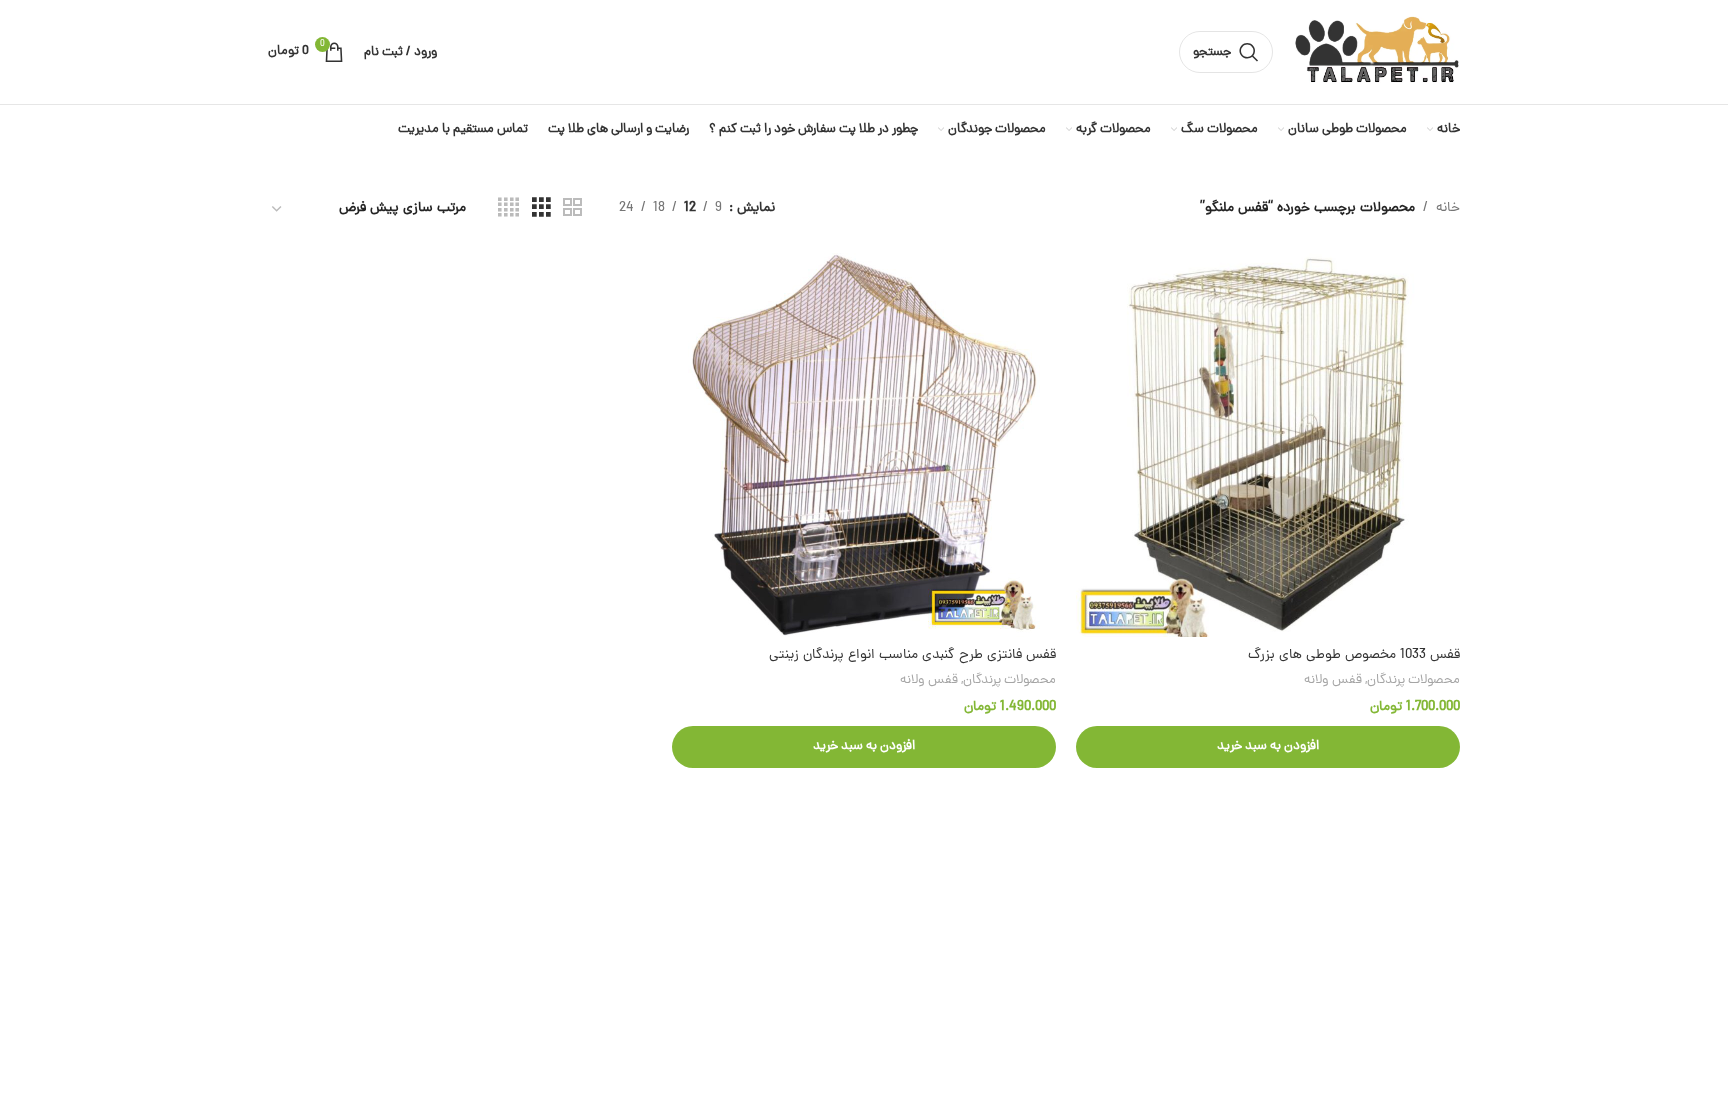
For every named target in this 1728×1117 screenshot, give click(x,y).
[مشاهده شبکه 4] (508, 209)
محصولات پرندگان (1413, 680)
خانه (1448, 208)
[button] (1268, 747)
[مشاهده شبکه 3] (541, 209)
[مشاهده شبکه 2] (572, 209)
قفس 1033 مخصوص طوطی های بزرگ (1354, 655)
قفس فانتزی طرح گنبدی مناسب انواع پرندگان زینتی (912, 655)
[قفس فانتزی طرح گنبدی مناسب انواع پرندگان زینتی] (864, 445)
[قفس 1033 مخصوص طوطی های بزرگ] (1268, 445)
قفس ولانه (1333, 680)
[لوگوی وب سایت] (1376, 53)
